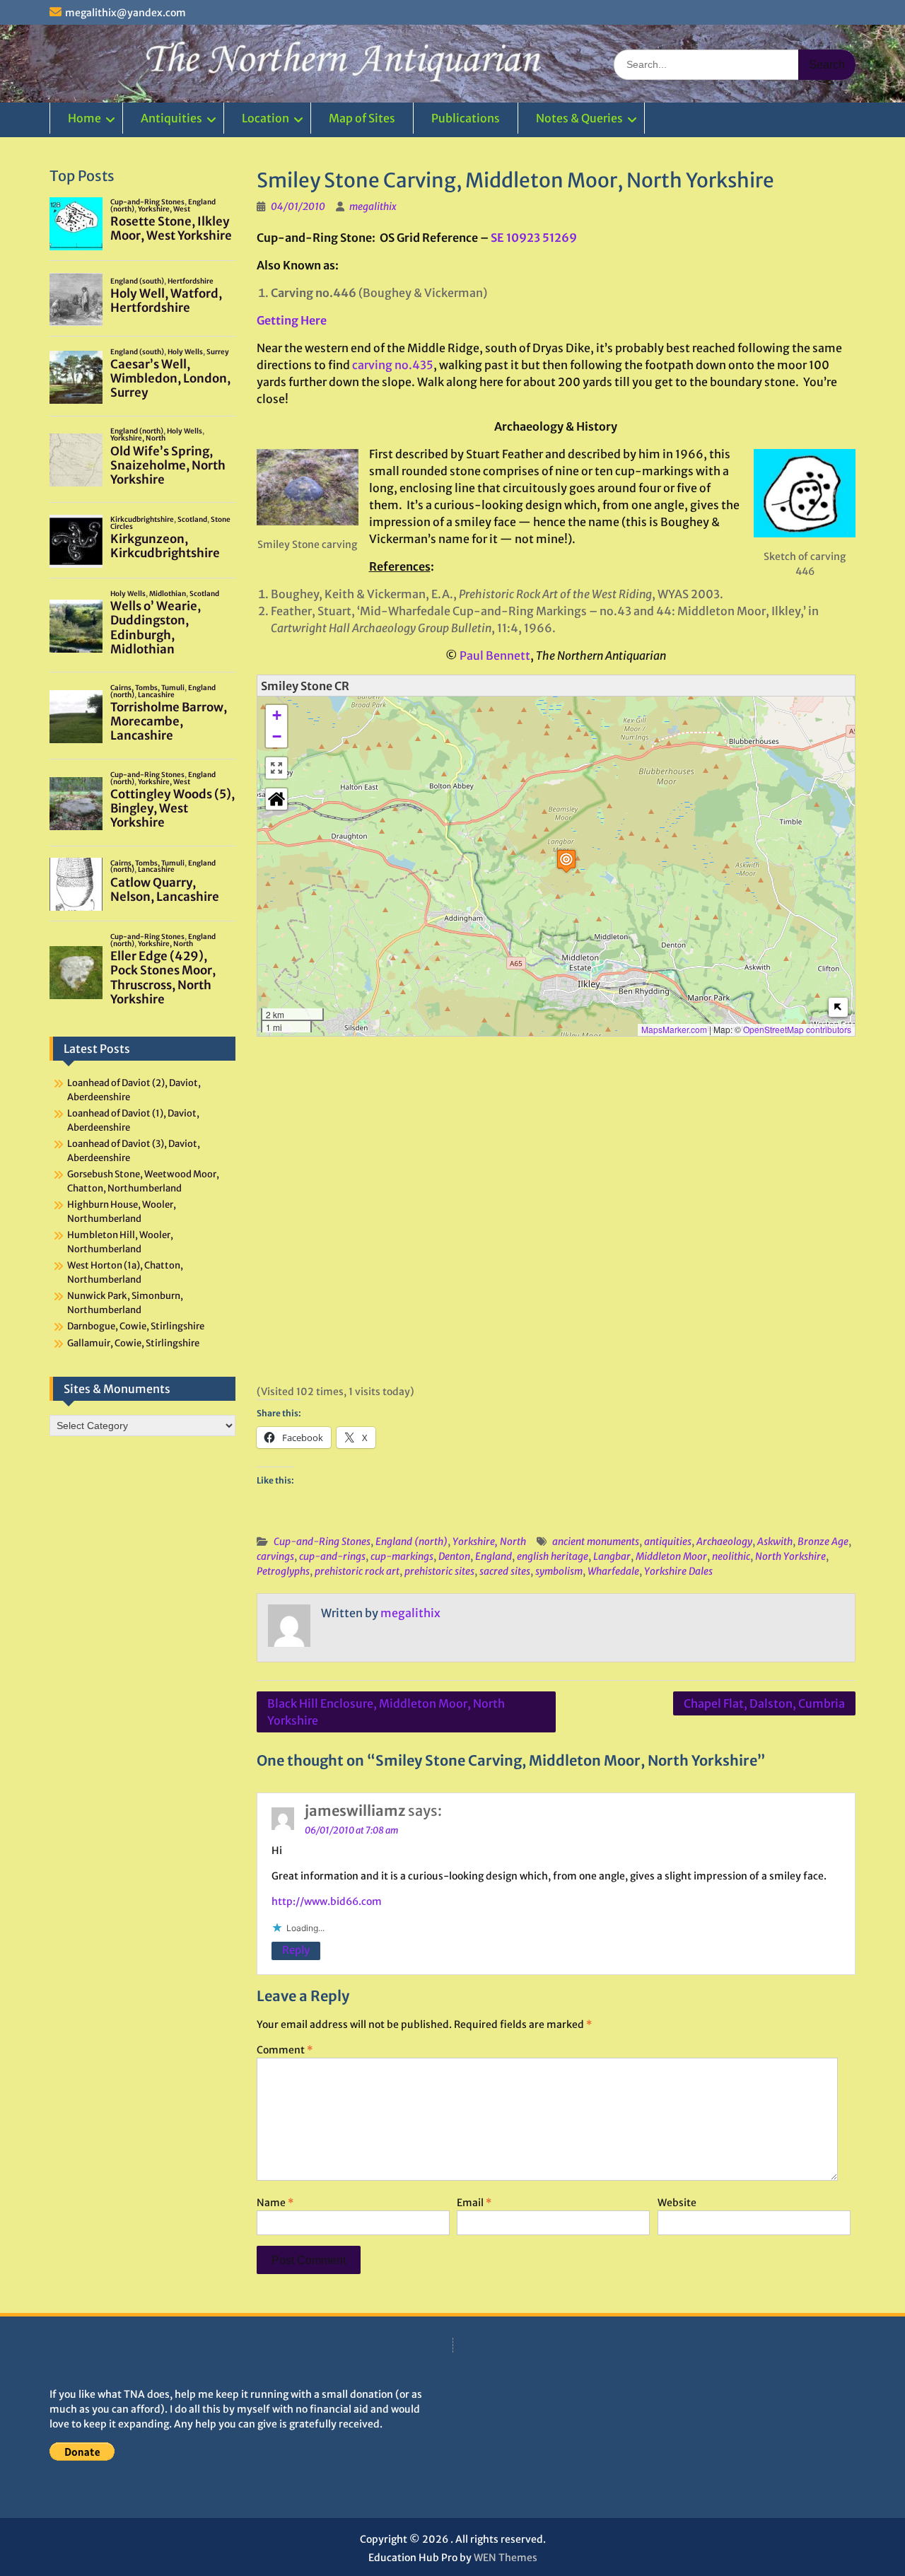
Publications (466, 118)
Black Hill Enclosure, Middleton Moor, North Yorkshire (386, 1712)
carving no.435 (393, 365)
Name (275, 2203)
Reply (296, 1950)
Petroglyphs (283, 1571)
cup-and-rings (332, 1556)
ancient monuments (596, 1541)
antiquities (668, 1541)
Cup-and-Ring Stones (322, 1541)
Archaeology (724, 1541)
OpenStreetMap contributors (797, 1029)
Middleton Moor (671, 1556)
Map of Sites (362, 118)
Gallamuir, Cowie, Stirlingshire (133, 1343)
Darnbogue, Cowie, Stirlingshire (136, 1326)
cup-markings (402, 1556)
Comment (285, 2050)
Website (677, 2203)
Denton (454, 1556)
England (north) (411, 1541)
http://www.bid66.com (327, 1901)
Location (265, 118)
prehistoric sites (439, 1571)
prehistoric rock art (357, 1571)
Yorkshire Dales (678, 1571)
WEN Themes (506, 2558)
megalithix (373, 206)
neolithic (731, 1556)
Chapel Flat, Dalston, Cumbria (764, 1703)
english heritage (553, 1556)
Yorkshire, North (489, 1541)
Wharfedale (613, 1571)
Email (474, 2203)
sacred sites (505, 1571)
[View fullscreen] (276, 768)
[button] (566, 861)
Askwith (775, 1541)
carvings (275, 1556)
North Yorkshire (790, 1556)
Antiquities (171, 118)
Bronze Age (823, 1541)
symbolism (559, 1571)
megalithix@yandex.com (125, 13)
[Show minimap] (838, 1007)
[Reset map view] (276, 799)
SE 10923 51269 (534, 238)
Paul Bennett (495, 655)
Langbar (612, 1556)
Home (84, 118)
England (494, 1556)
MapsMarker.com (674, 1029)
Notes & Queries (579, 118)
